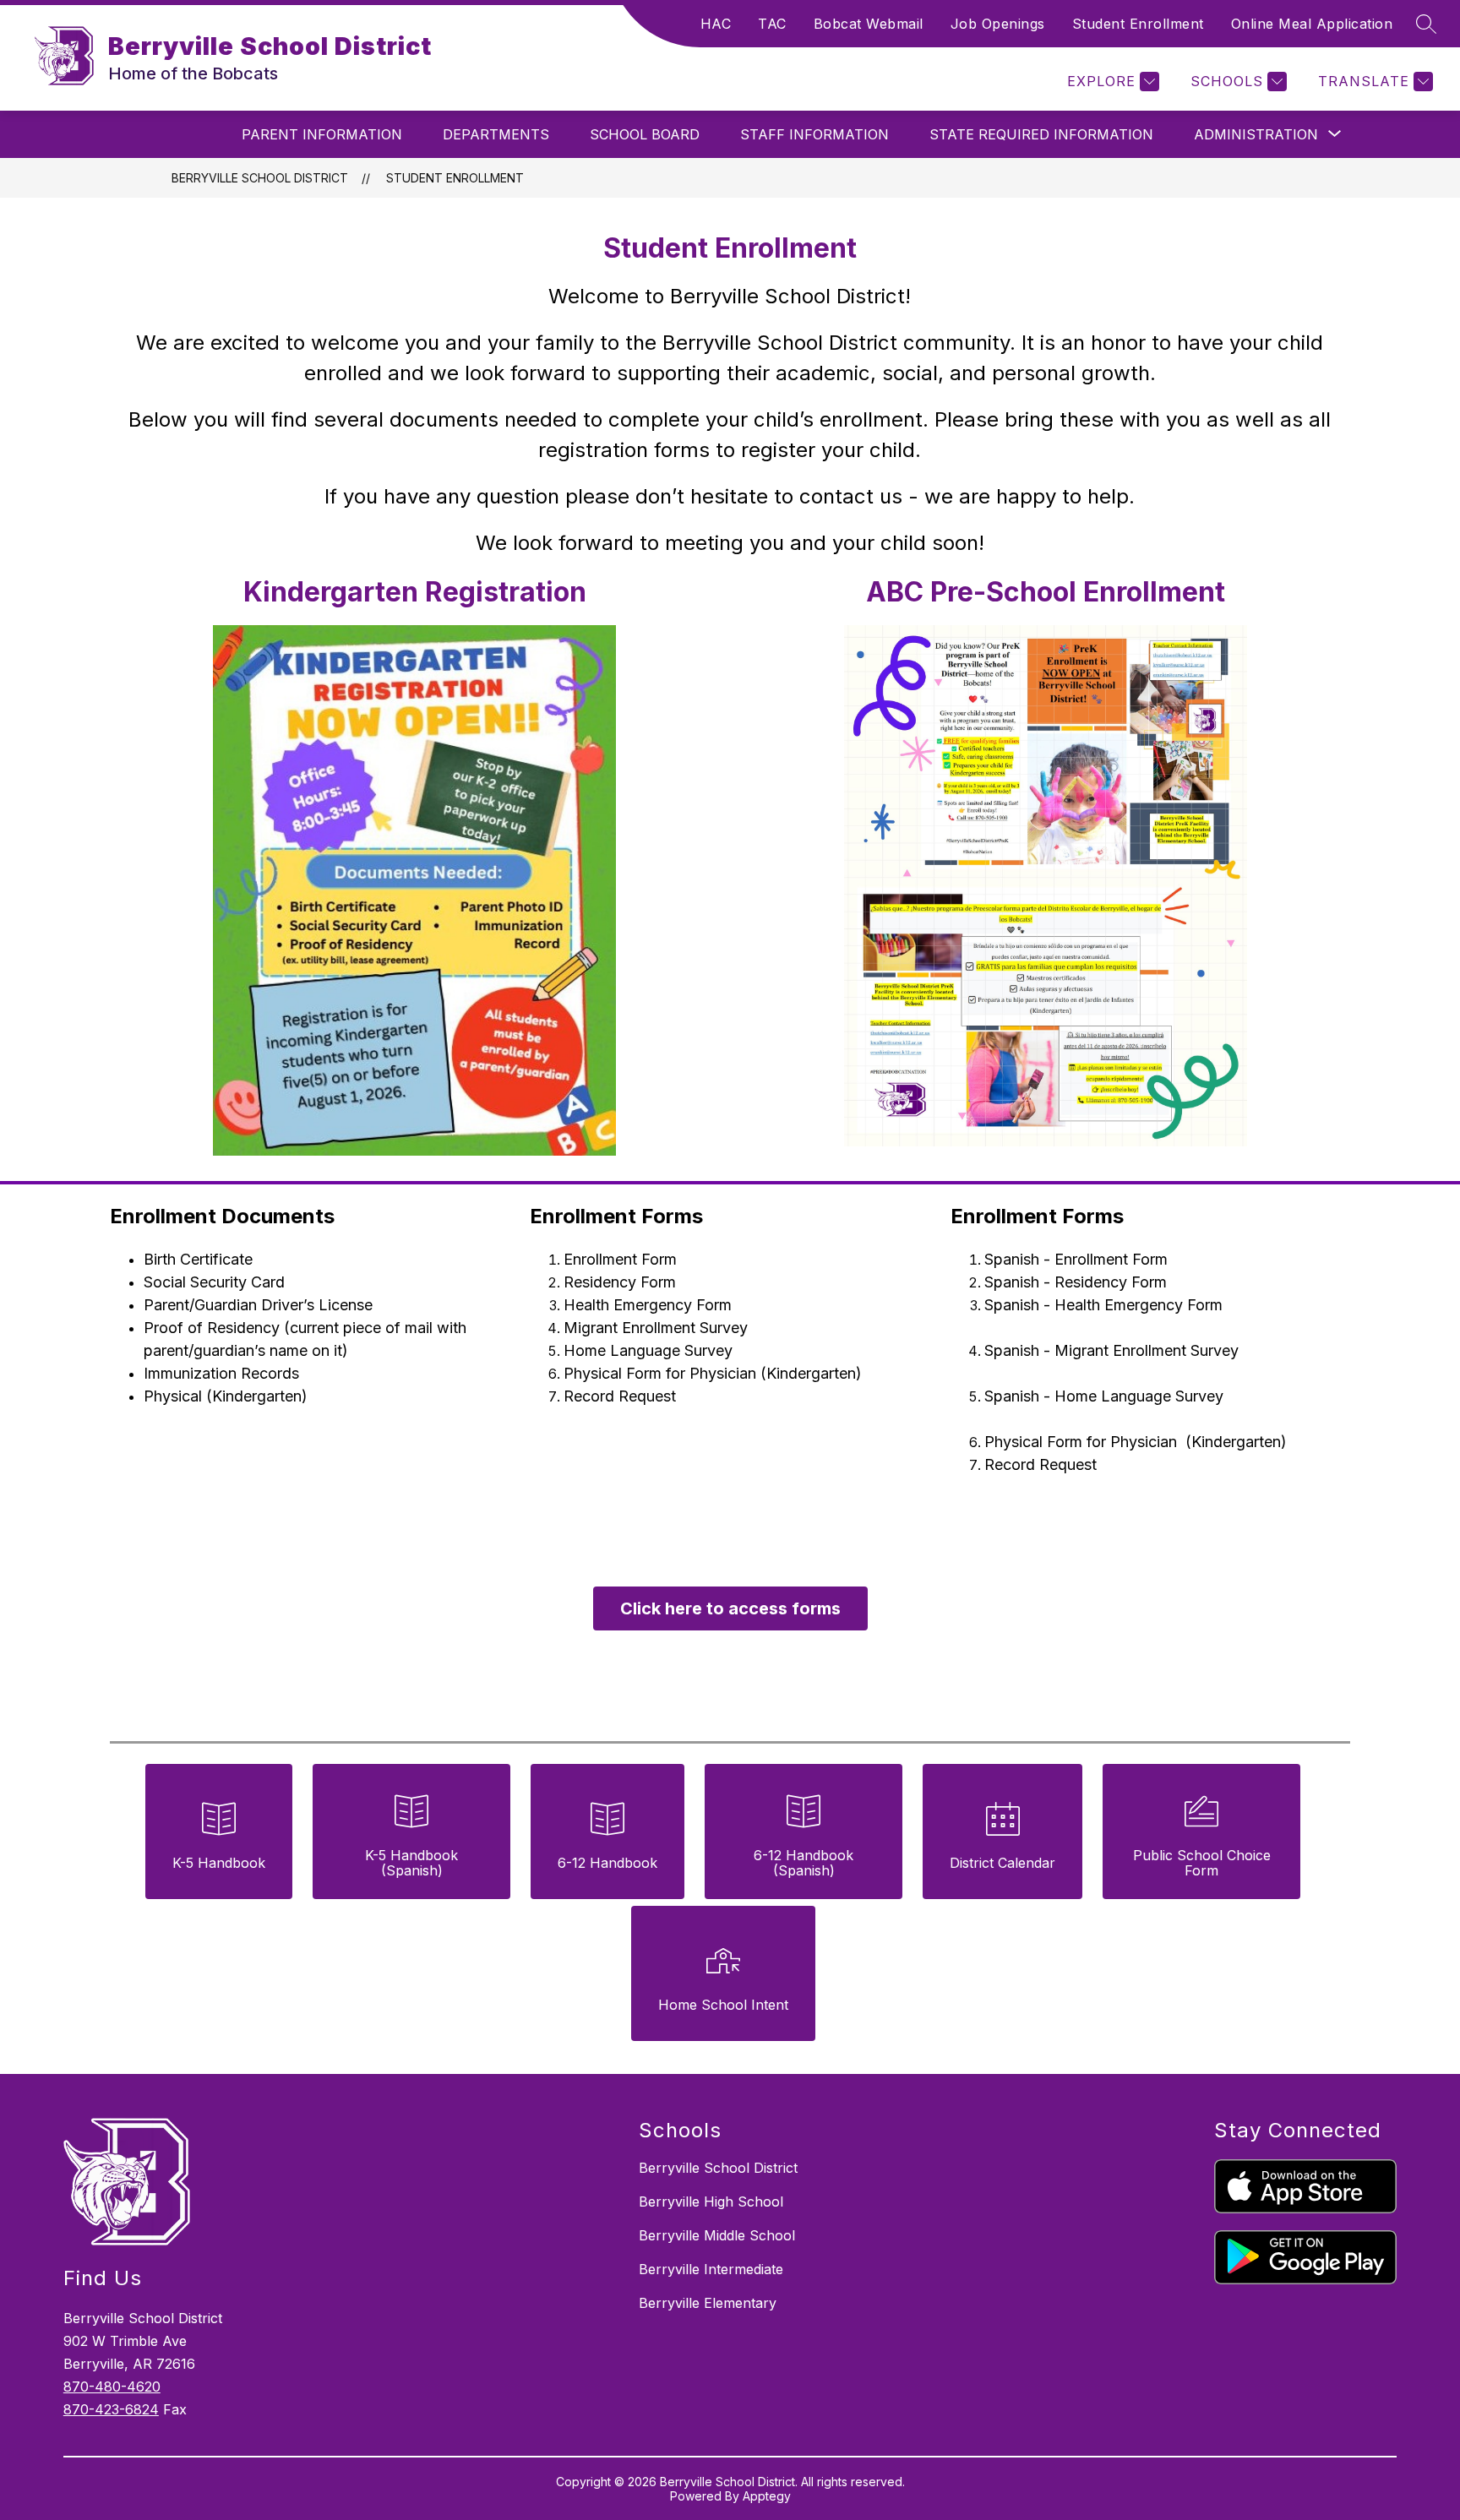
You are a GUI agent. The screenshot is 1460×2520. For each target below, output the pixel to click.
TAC (772, 24)
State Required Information (1041, 134)
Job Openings (998, 24)
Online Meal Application (1312, 24)
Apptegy (767, 2496)
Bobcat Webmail (869, 24)
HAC (716, 24)
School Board (645, 134)
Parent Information (322, 134)
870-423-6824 (111, 2409)
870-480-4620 (112, 2387)
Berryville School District (260, 178)
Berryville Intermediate (711, 2269)
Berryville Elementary (708, 2303)
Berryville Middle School (717, 2235)
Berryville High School (711, 2202)
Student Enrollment (1138, 24)
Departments (496, 134)
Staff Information (814, 134)
